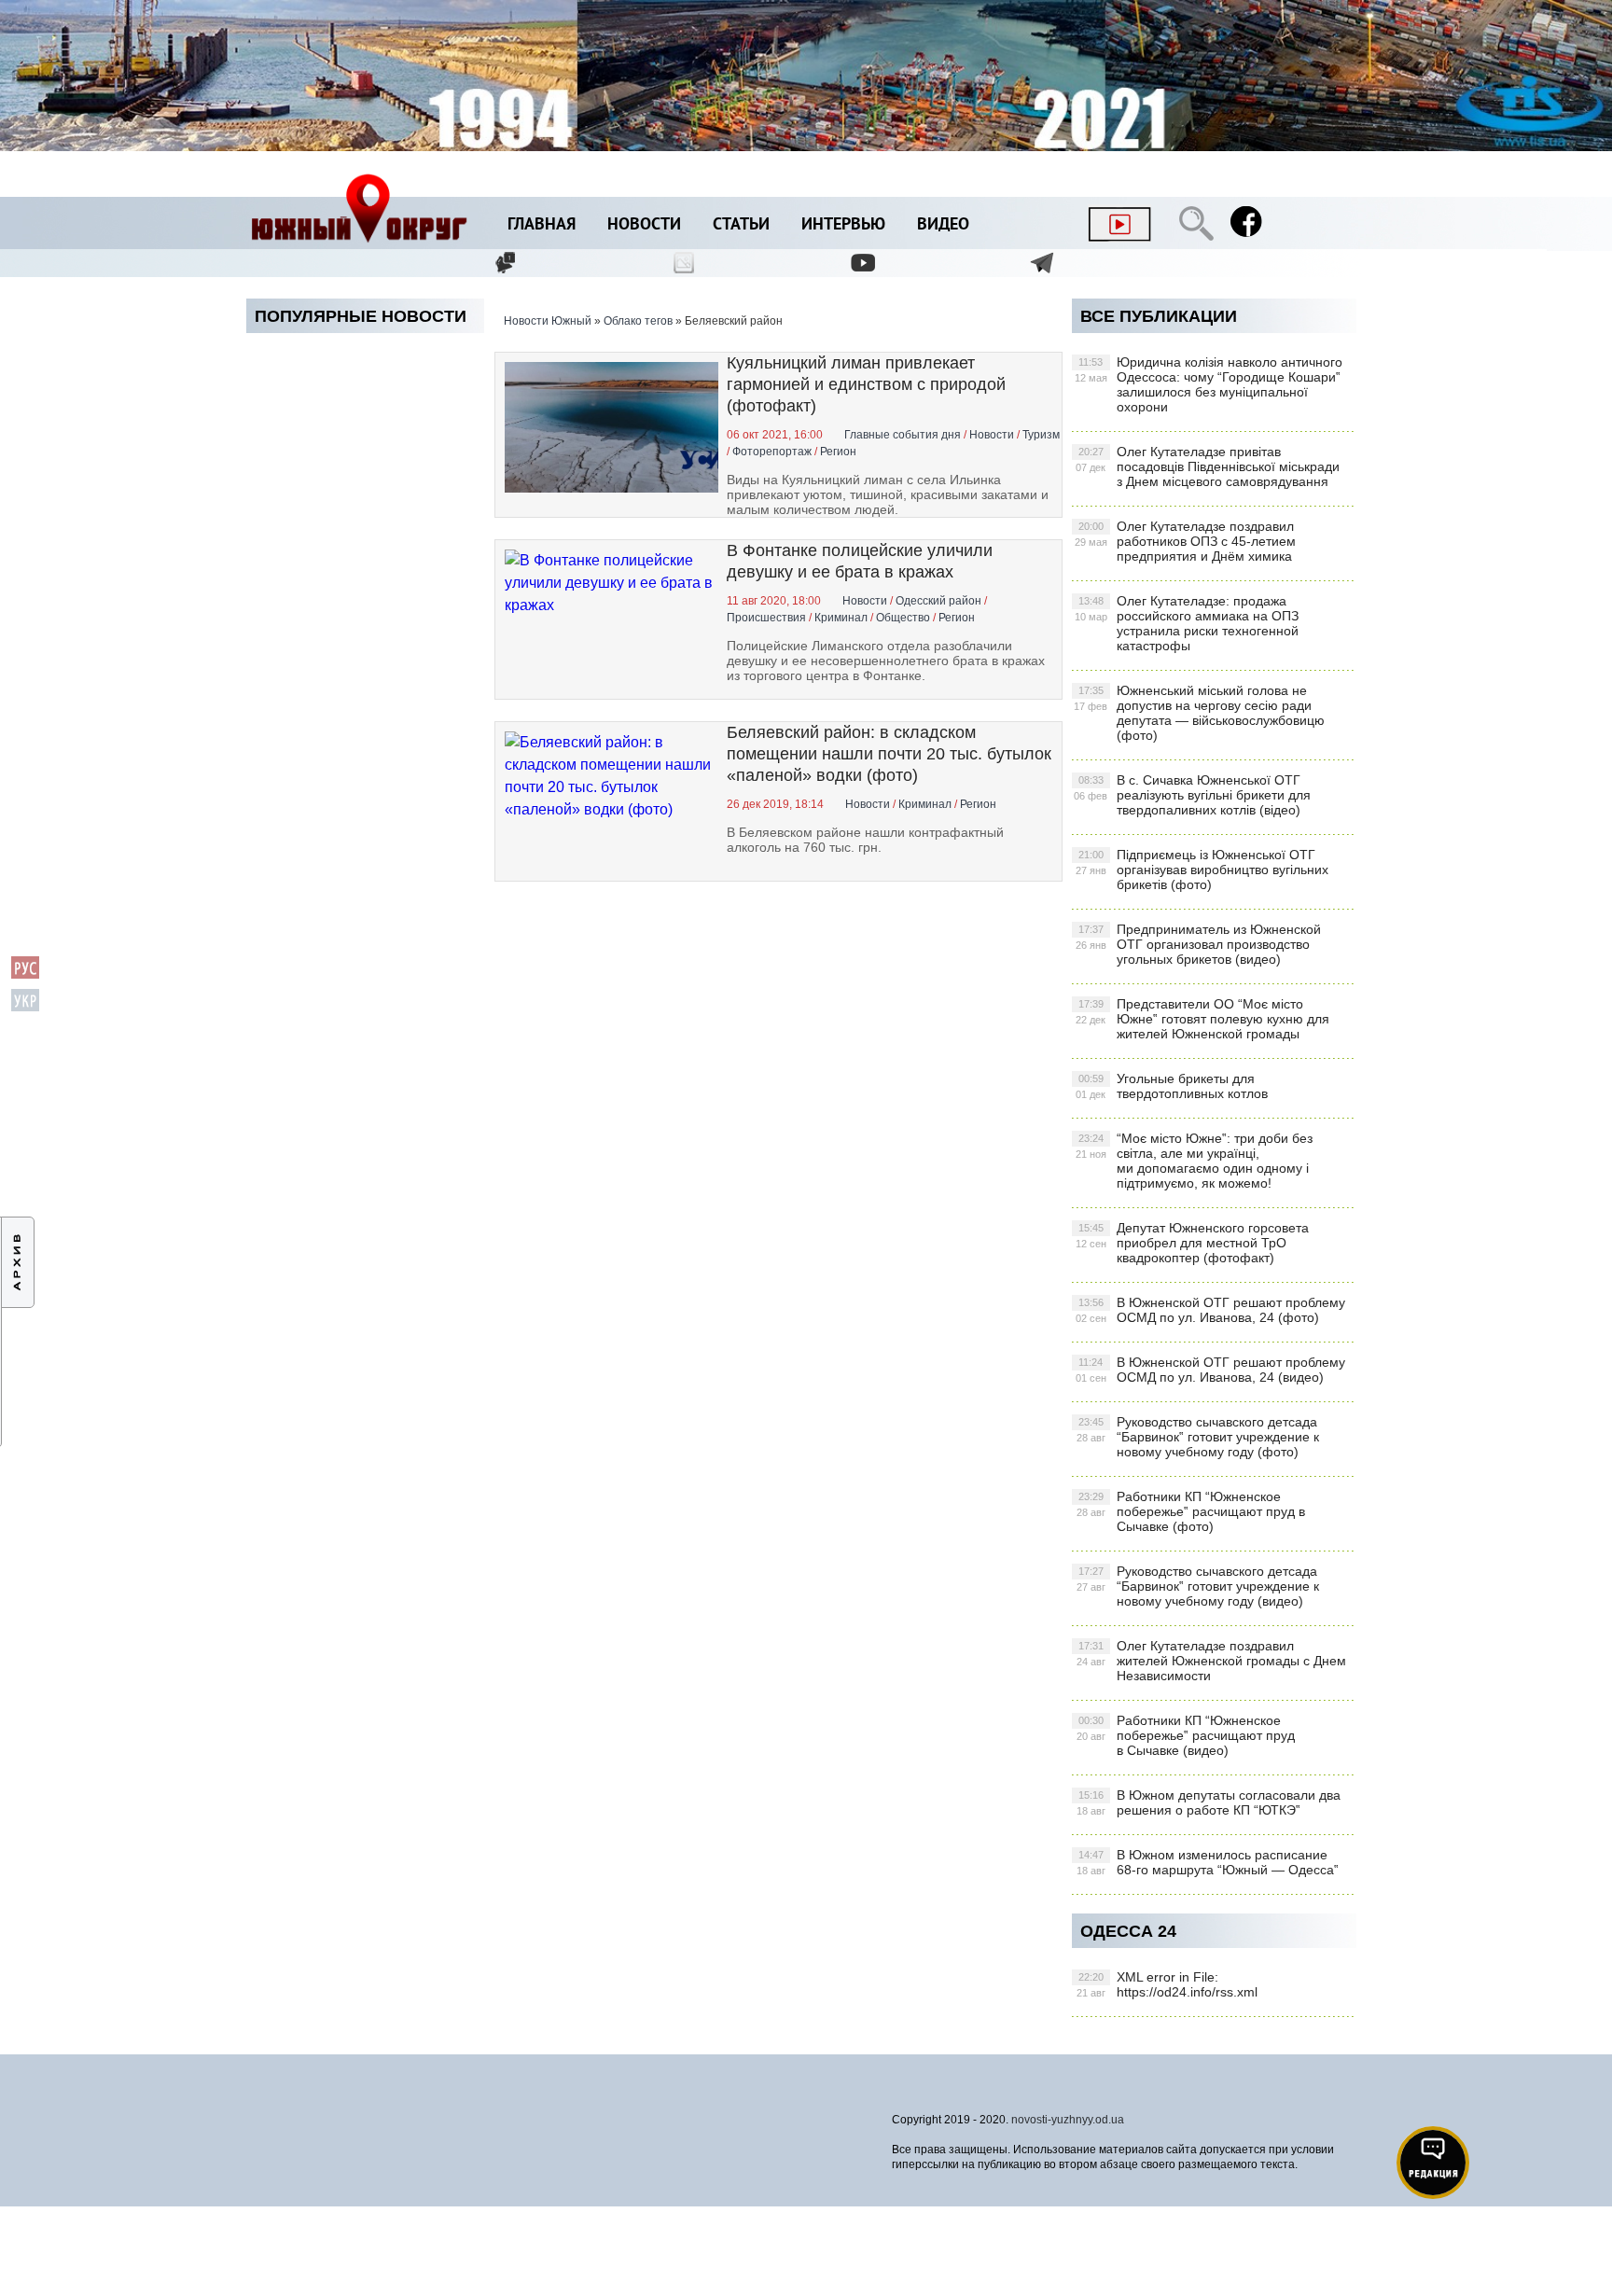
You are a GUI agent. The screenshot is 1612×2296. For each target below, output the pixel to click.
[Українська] (25, 1008)
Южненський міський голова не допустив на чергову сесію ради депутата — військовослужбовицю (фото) (1199, 713)
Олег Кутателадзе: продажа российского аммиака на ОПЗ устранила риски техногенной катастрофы (1187, 623)
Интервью (843, 225)
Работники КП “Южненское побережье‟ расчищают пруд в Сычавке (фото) (1191, 1511)
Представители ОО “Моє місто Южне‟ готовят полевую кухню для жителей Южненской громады (1202, 1019)
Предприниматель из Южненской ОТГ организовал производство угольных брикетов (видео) (1198, 944)
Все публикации (1159, 316)
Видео (943, 225)
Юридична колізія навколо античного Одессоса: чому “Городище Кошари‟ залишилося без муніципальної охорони (1209, 384)
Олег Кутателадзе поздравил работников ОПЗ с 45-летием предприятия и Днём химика (1185, 541)
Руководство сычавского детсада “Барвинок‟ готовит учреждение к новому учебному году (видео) (1198, 1586)
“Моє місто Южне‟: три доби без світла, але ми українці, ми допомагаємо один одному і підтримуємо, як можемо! (1194, 1161)
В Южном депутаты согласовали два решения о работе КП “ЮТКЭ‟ (1209, 1802)
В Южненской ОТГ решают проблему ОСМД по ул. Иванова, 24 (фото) (1210, 1310)
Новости (644, 225)
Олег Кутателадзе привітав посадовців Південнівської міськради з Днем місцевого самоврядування (1208, 466)
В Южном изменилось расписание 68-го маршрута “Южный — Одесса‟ (1208, 1862)
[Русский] (25, 975)
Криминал (841, 618)
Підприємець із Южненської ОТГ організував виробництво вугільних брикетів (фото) (1202, 870)
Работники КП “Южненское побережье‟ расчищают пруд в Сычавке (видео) (1186, 1735)
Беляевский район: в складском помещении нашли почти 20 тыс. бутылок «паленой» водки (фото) (889, 754)
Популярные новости (361, 316)
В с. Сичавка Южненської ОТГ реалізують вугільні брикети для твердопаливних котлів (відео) (1192, 795)
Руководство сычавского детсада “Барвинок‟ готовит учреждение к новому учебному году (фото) (1198, 1437)
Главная (542, 225)
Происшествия (766, 618)
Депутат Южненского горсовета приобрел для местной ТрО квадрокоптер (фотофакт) (1192, 1243)
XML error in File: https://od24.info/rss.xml (1167, 1984)
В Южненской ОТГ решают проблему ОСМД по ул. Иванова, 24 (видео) (1210, 1370)
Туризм (1041, 435)
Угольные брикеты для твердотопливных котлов (1172, 1086)
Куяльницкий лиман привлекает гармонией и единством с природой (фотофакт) (866, 384)
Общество (903, 618)
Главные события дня (903, 435)
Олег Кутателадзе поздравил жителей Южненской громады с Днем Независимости (1211, 1661)
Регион (838, 452)
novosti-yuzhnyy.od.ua (1068, 2120)
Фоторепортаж (772, 452)
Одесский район (938, 601)
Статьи (741, 225)
